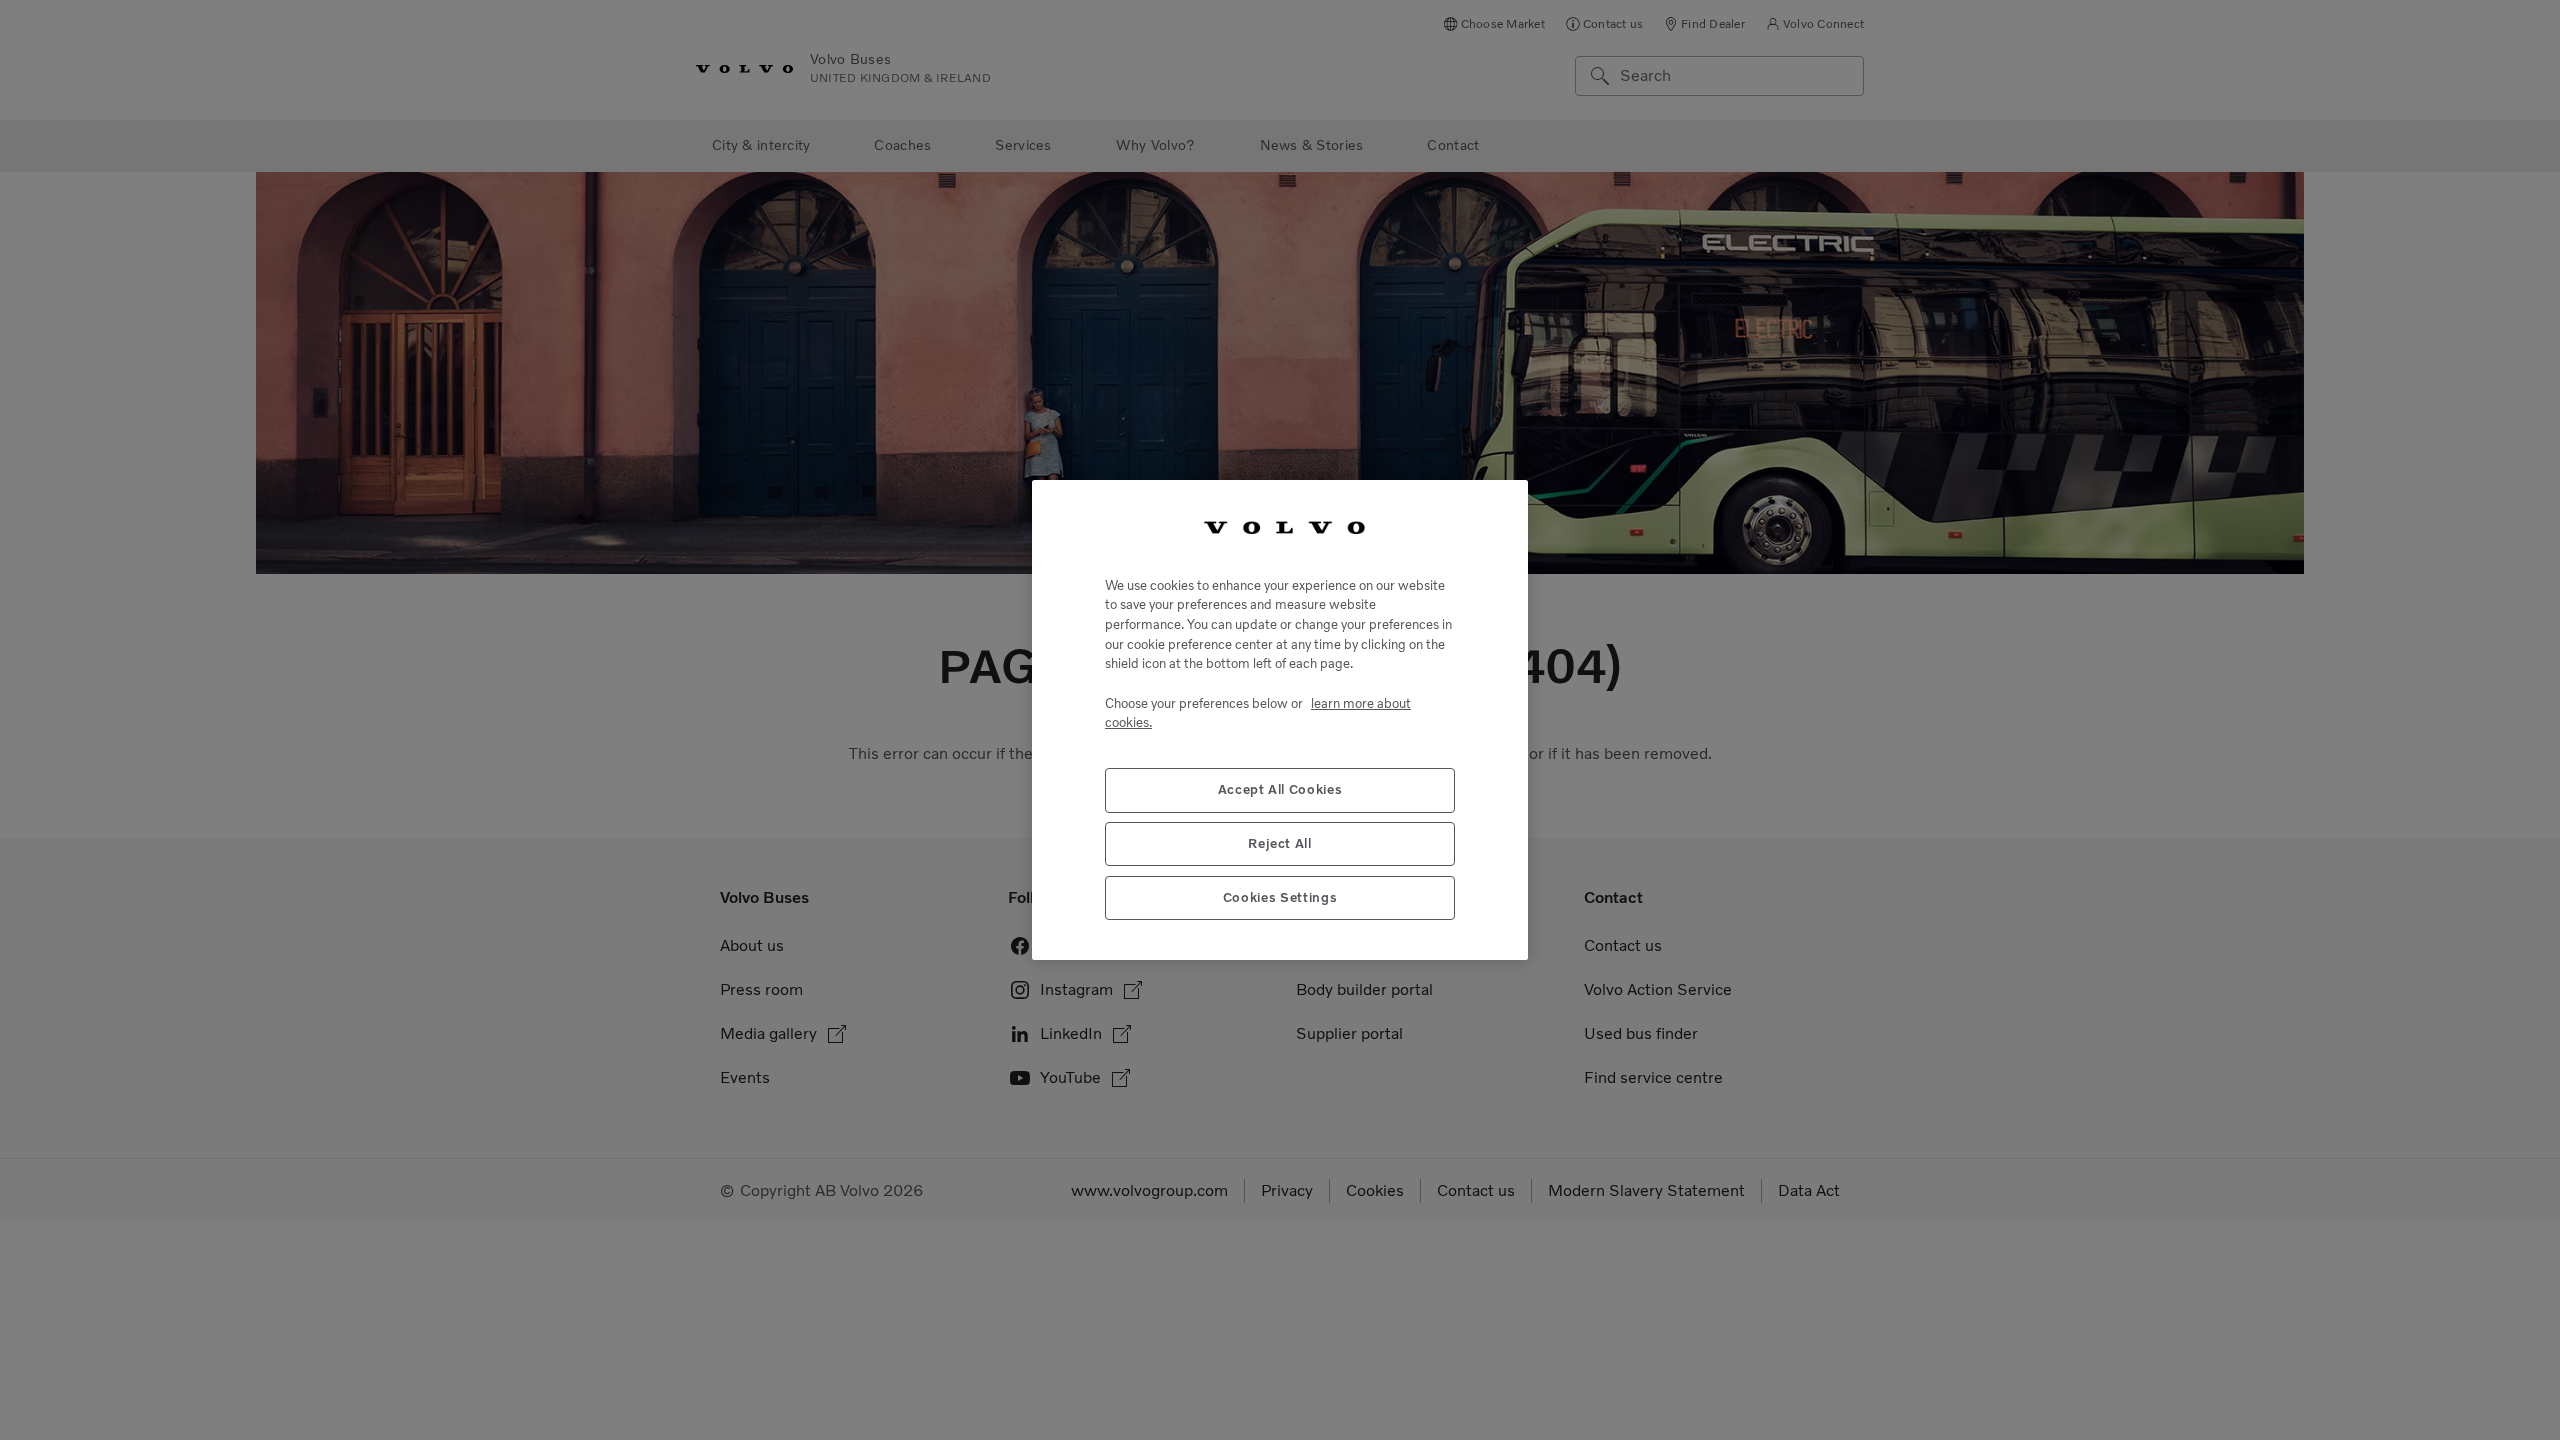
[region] (1280, 720)
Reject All (1280, 843)
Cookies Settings (1280, 897)
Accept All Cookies (1280, 789)
